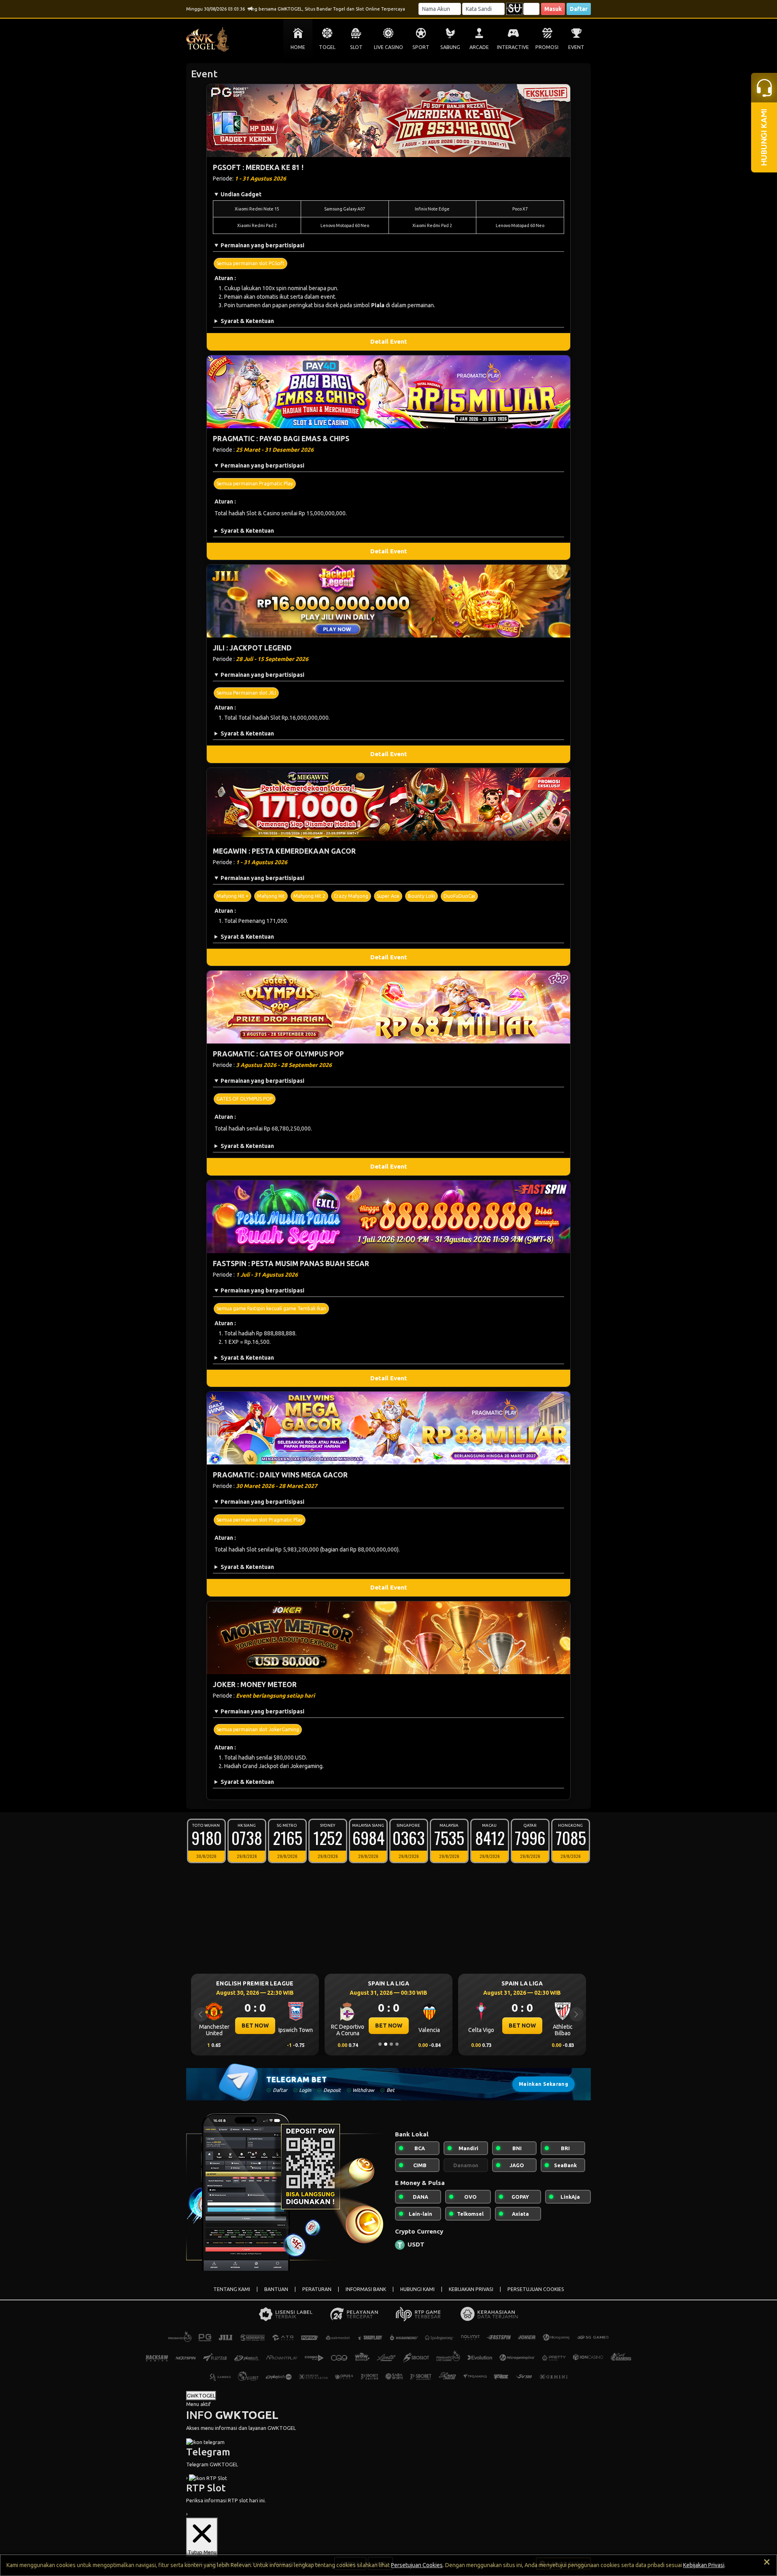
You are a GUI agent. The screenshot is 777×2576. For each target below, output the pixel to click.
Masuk (553, 9)
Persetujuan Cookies (417, 2565)
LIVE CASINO (388, 47)
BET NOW (255, 2026)
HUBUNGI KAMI (417, 2289)
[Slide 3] (391, 2044)
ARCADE (479, 47)
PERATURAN (317, 2289)
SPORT (421, 47)
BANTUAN (276, 2289)
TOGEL (327, 47)
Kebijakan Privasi (704, 2565)
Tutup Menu (202, 2552)
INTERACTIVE (513, 47)
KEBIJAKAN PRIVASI (471, 2289)
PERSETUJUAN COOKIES (536, 2289)
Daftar (579, 9)
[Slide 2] (386, 2044)
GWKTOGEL (201, 2395)
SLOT (356, 47)
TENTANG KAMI (232, 2289)
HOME (298, 47)
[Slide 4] (397, 2044)
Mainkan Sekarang (543, 2084)
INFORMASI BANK (366, 2289)
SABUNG (450, 47)
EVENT (576, 47)
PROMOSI (547, 47)
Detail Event (389, 341)
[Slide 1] (380, 2044)
